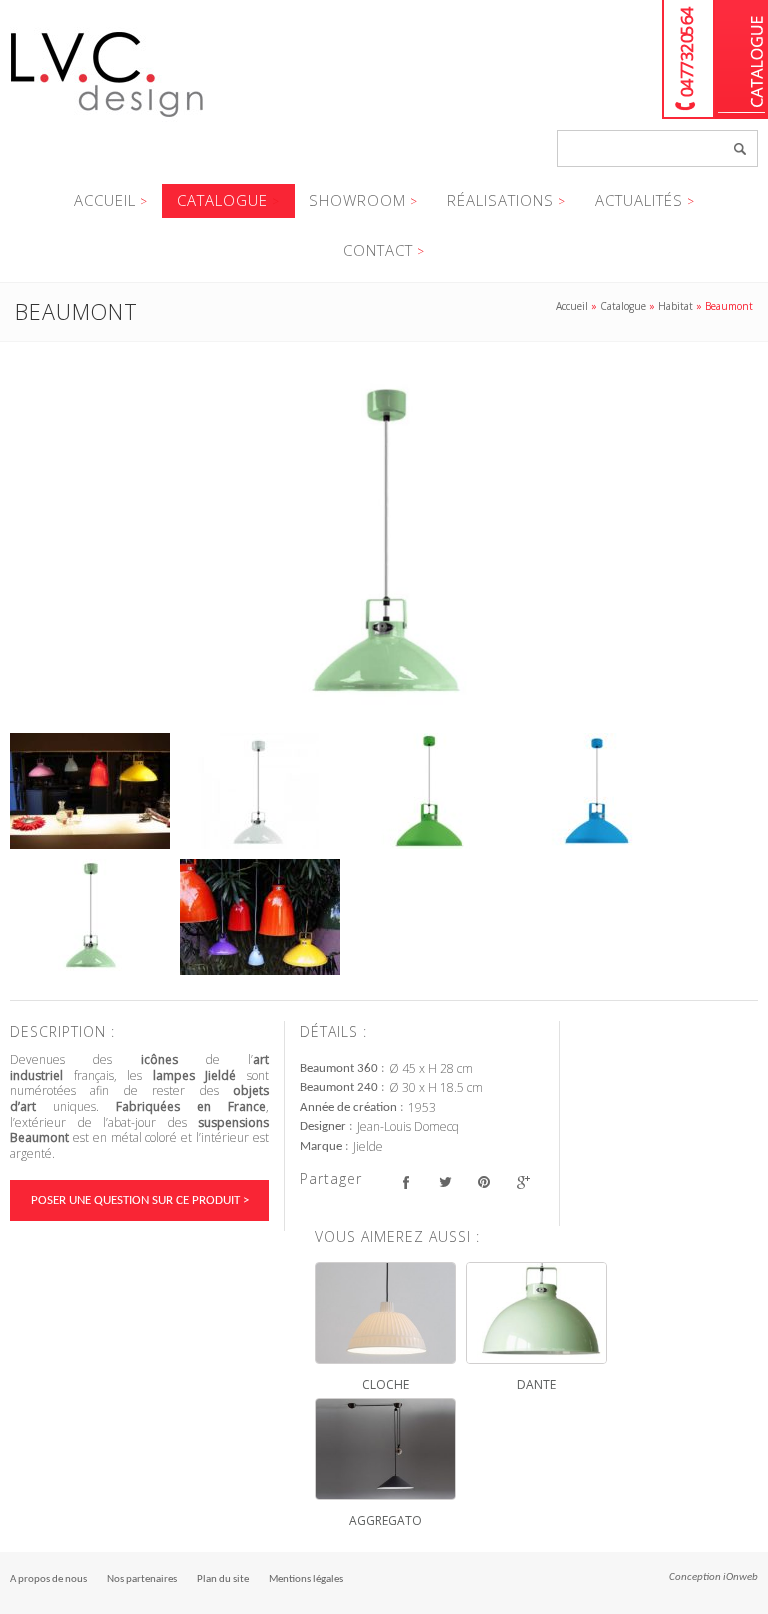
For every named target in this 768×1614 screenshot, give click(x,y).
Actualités (639, 200)
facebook (405, 1181)
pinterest (483, 1181)
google (522, 1181)
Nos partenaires (142, 1579)
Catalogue (741, 59)
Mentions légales (306, 1579)
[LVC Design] (107, 119)
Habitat (675, 306)
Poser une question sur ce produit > (140, 1200)
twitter (444, 1181)
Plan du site (223, 1579)
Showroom (357, 200)
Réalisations (500, 200)
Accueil (105, 200)
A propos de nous (48, 1579)
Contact (378, 250)
